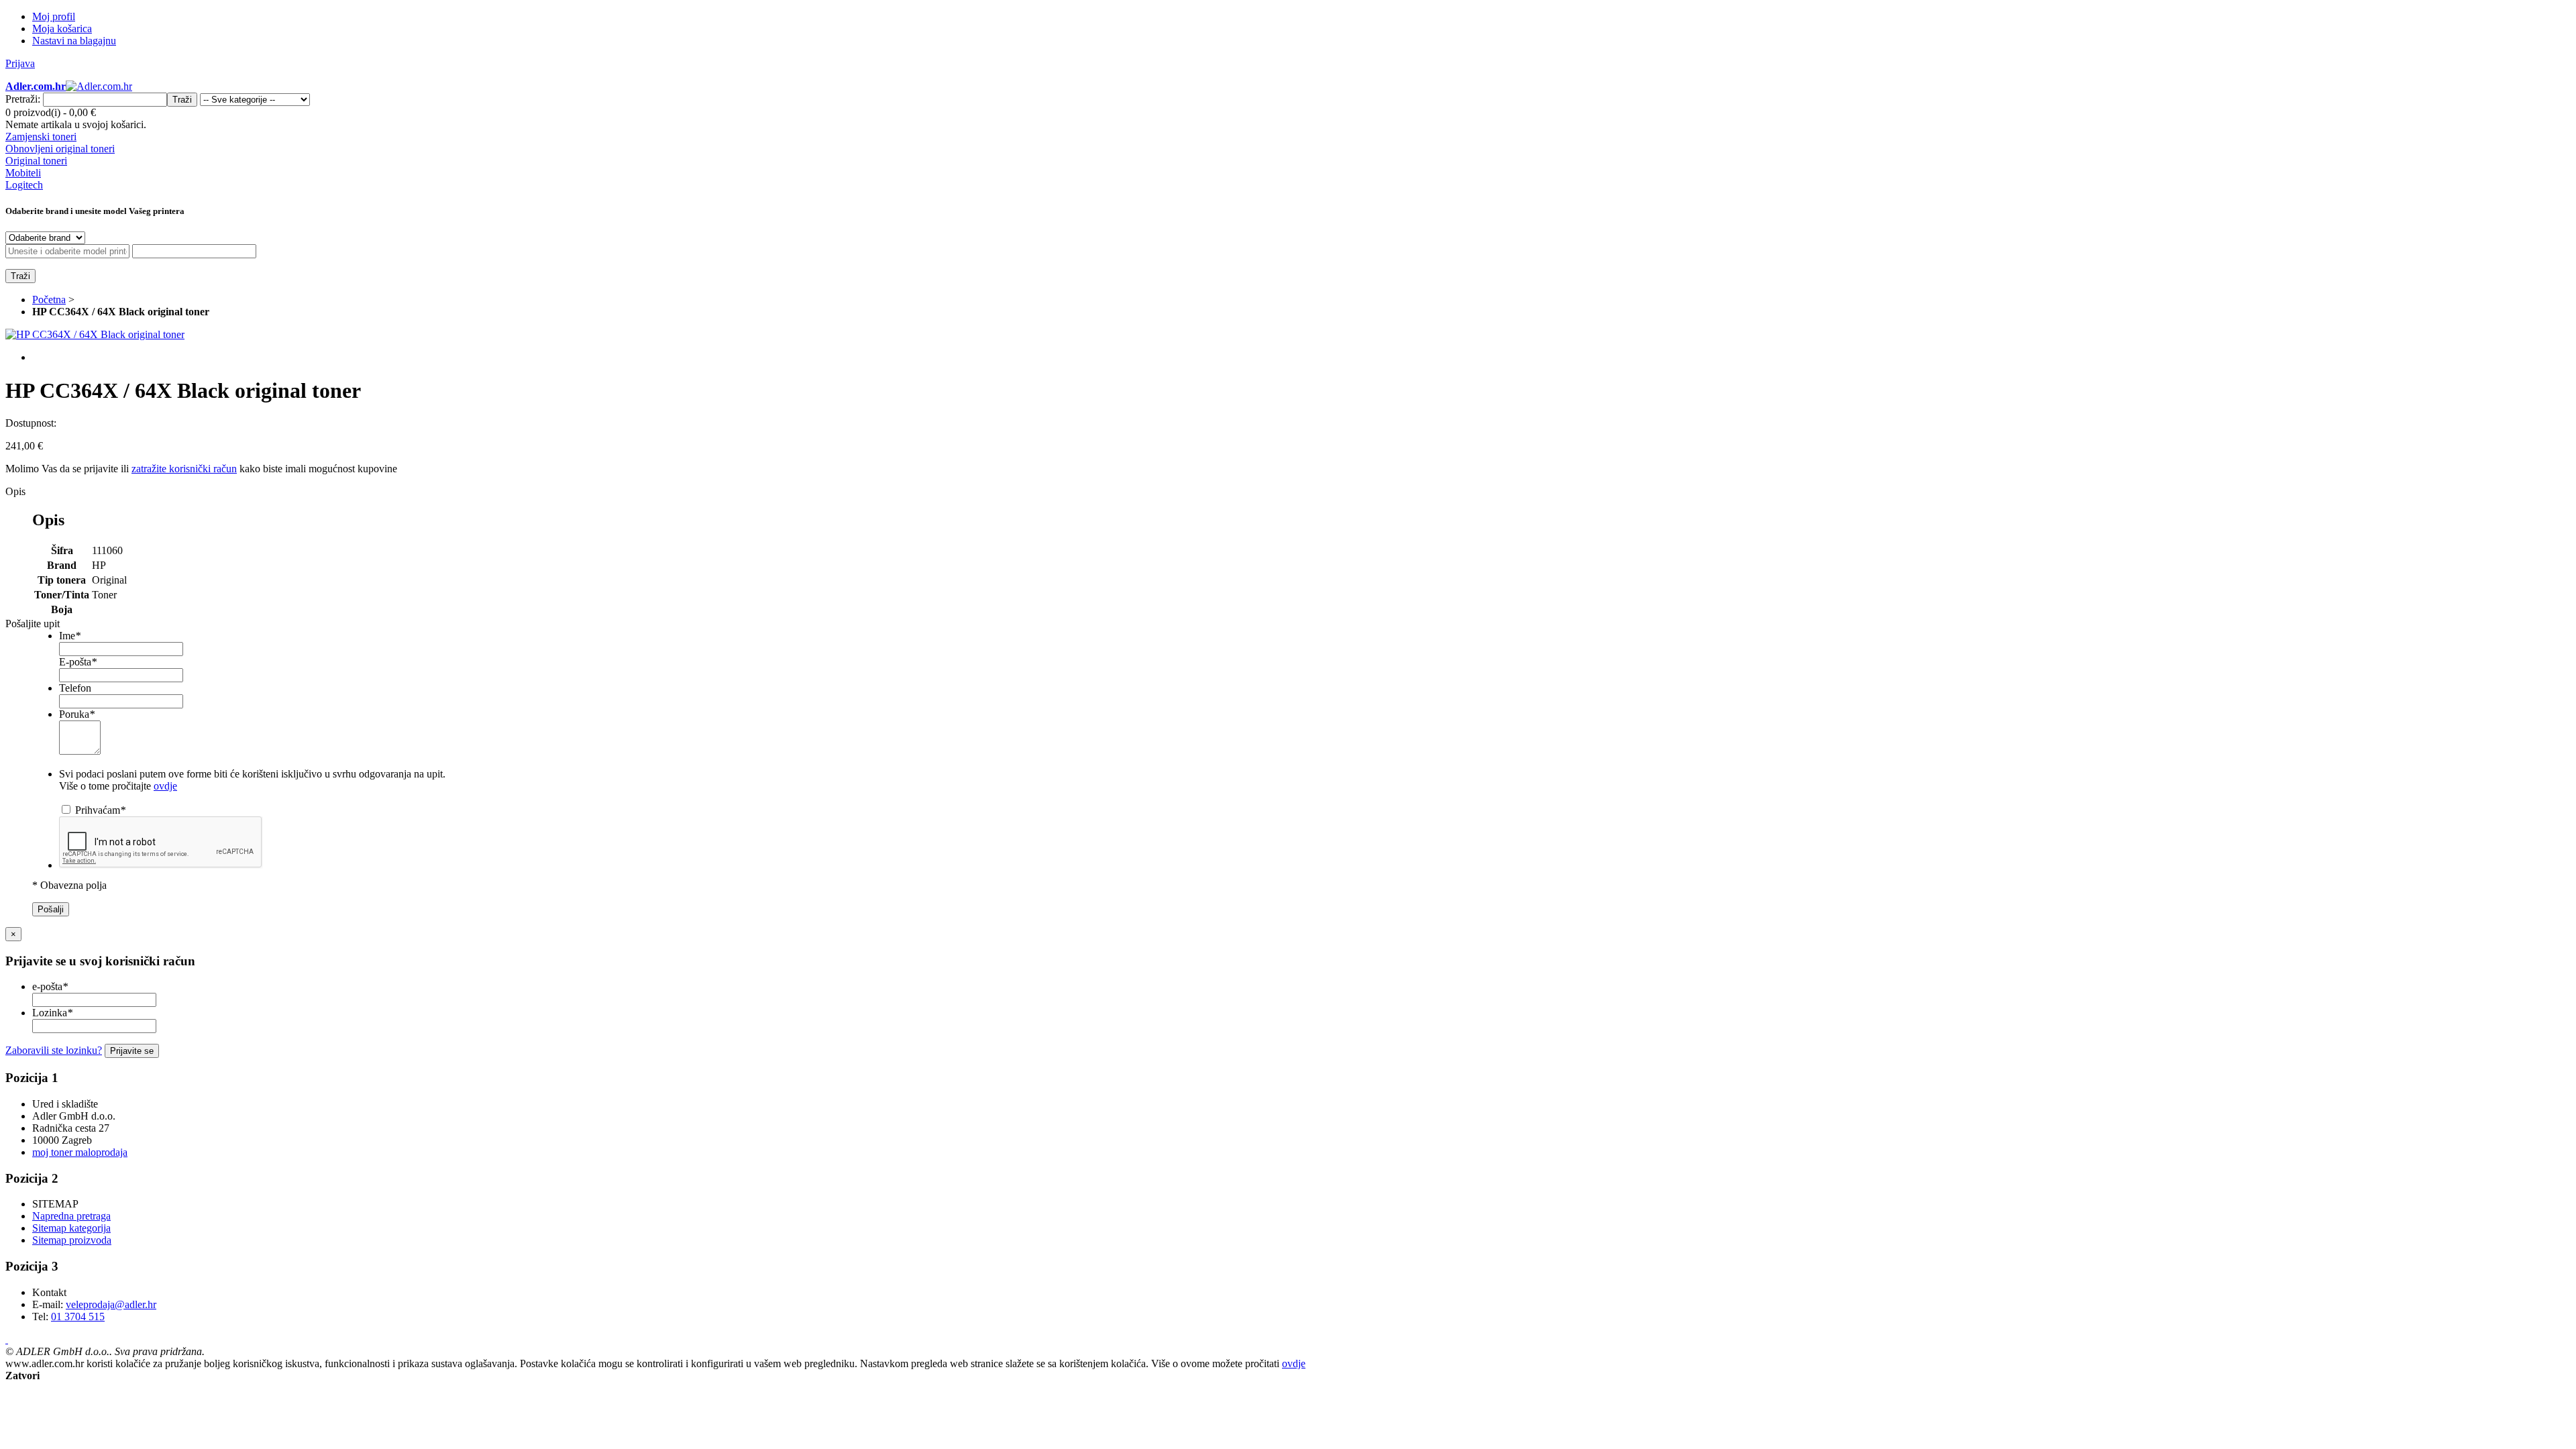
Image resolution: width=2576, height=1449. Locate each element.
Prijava (20, 63)
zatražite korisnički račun (184, 469)
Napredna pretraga (71, 1216)
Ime (70, 636)
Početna (49, 300)
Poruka (77, 714)
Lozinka (52, 1013)
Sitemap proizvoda (72, 1240)
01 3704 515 (78, 1317)
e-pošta (50, 986)
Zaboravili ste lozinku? (54, 1050)
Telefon (75, 688)
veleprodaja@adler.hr (111, 1304)
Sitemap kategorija (71, 1228)
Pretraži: (23, 99)
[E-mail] (7, 1339)
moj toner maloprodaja (80, 1152)
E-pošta (78, 662)
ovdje (165, 786)
